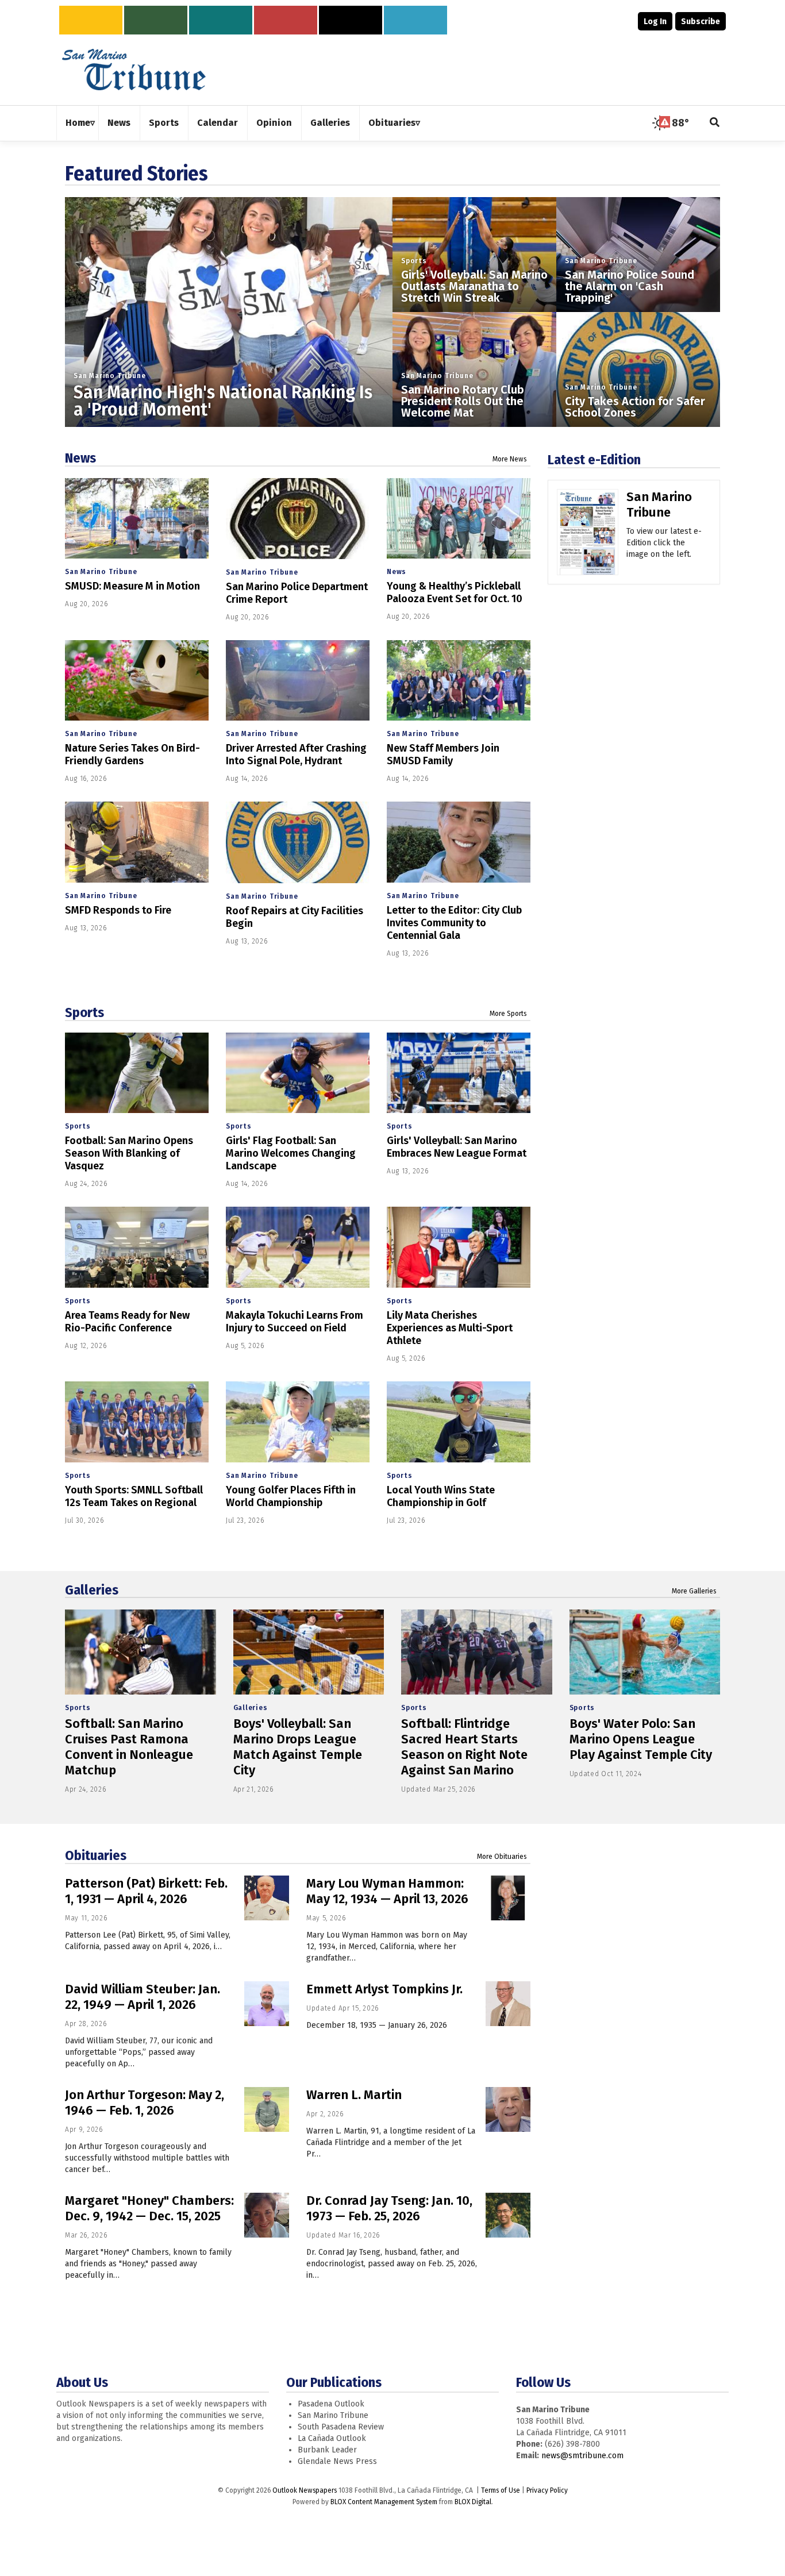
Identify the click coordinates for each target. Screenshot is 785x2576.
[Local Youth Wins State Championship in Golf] (459, 1422)
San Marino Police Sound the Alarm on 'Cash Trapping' (630, 286)
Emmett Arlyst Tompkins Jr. (384, 1989)
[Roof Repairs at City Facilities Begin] (298, 842)
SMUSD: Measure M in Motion (132, 586)
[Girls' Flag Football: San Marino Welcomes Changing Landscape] (298, 1073)
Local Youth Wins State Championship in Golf (441, 1496)
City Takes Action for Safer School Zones (635, 407)
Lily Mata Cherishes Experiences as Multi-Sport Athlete (450, 1328)
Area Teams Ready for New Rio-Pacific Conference (127, 1322)
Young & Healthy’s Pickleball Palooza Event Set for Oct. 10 (455, 592)
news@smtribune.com (582, 2456)
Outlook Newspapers (305, 2490)
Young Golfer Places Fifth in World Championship (291, 1496)
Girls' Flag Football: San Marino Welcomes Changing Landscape (291, 1153)
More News (510, 459)
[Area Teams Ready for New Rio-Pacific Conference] (137, 1247)
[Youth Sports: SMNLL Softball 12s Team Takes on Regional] (137, 1422)
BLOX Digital (473, 2502)
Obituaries (96, 1855)
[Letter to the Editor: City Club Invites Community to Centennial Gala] (459, 842)
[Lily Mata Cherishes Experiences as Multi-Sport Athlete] (459, 1247)
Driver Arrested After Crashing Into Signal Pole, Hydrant (296, 754)
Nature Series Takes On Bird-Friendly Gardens (132, 754)
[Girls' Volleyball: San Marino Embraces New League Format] (459, 1073)
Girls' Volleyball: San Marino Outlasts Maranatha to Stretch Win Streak (474, 286)
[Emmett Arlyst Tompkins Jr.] (508, 2004)
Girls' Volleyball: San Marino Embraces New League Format (457, 1147)
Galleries (92, 1590)
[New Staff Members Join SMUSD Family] (459, 681)
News (80, 458)
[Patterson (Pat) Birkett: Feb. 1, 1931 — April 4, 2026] (267, 1898)
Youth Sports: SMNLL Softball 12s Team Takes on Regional (134, 1496)
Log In (655, 22)
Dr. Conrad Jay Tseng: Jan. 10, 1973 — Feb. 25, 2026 (389, 2208)
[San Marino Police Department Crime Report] (298, 519)
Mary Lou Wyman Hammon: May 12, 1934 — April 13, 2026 (387, 1891)
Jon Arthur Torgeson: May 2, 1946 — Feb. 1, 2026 (145, 2103)
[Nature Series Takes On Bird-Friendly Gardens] (137, 681)
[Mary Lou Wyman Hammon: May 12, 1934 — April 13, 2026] (508, 1898)
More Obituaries (502, 1857)
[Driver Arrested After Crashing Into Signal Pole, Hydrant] (298, 681)
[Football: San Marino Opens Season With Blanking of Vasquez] (137, 1073)
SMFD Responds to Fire (118, 910)
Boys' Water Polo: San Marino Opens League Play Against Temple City (641, 1739)
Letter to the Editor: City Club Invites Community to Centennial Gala (454, 923)
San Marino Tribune (109, 376)
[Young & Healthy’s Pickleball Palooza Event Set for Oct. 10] (459, 519)
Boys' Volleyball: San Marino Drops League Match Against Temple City (298, 1747)
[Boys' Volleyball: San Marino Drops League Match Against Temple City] (309, 1652)
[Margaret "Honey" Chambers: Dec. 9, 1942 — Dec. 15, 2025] (267, 2215)
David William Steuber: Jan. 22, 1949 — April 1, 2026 (143, 1997)
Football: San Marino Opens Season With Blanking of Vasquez (129, 1153)
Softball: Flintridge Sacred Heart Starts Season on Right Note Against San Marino (464, 1747)
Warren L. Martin (354, 2095)
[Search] (715, 123)
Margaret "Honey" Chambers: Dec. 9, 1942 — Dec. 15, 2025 (149, 2208)
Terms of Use (501, 2490)
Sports (414, 261)
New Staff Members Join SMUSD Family (443, 754)
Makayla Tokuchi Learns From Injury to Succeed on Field (295, 1322)
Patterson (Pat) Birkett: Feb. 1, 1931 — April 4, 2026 (146, 1891)
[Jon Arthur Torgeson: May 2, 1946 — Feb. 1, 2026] (267, 2109)
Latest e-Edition (594, 460)
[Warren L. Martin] (508, 2109)
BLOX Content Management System (384, 2502)
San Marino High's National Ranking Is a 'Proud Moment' (223, 401)
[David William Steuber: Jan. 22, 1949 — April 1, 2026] (267, 2004)
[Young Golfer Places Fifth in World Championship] (298, 1422)
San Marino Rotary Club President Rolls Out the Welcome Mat (463, 401)
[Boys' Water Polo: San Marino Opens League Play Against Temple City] (645, 1652)
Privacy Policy (547, 2490)
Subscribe (701, 22)
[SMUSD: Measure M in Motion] (137, 519)
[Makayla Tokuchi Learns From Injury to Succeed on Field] (298, 1247)
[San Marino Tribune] (588, 536)
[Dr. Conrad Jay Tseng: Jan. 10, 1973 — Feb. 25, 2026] (508, 2215)
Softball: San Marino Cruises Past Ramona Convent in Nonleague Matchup (129, 1747)
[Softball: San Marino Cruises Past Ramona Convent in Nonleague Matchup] (141, 1652)
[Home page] (134, 69)
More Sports (508, 1014)
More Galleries (694, 1591)
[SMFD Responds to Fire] (137, 842)
